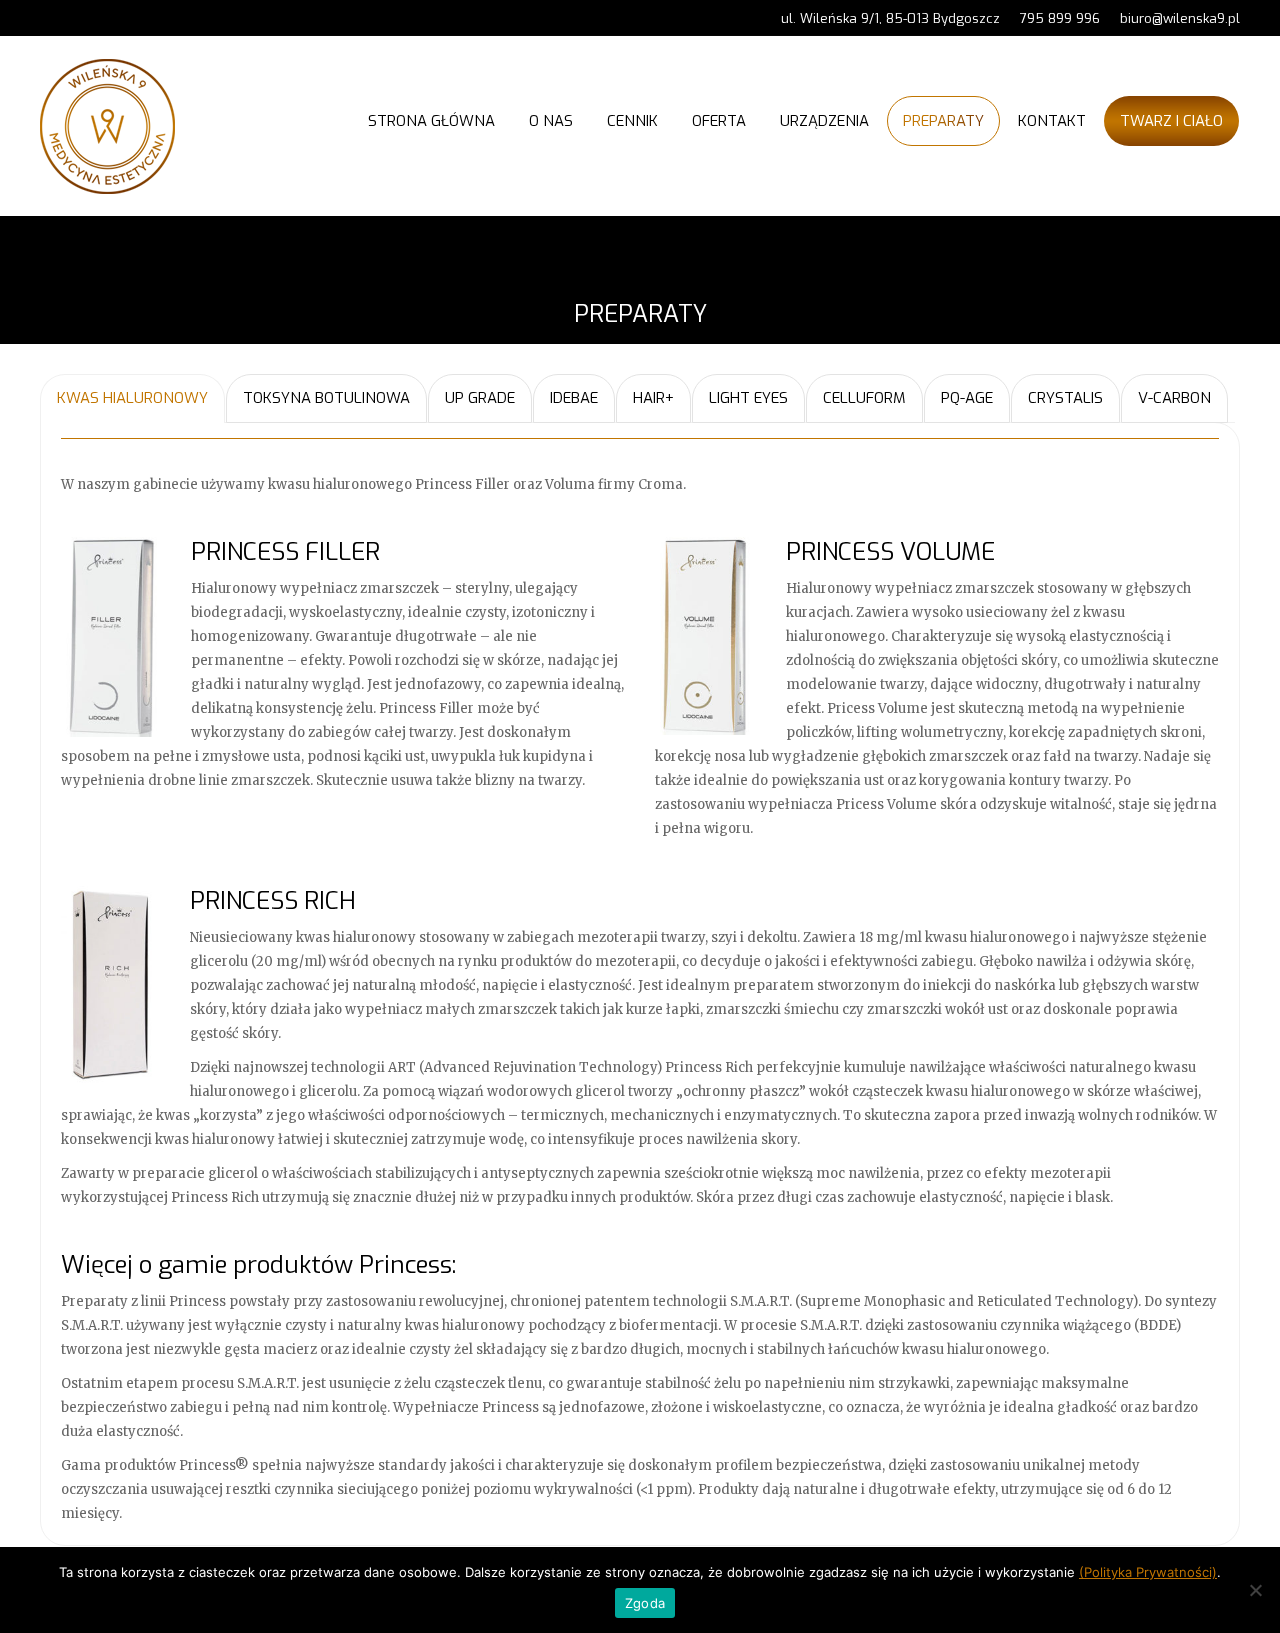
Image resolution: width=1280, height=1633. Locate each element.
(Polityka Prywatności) (1148, 1572)
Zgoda (645, 1603)
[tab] (132, 398)
